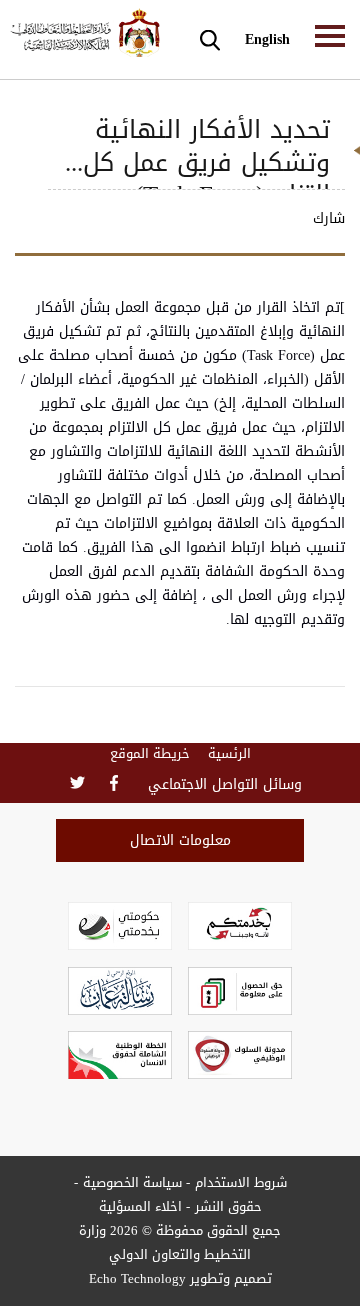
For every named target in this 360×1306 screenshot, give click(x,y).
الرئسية (229, 754)
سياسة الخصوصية (132, 1182)
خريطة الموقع (150, 754)
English (267, 39)
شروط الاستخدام (241, 1182)
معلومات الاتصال (180, 840)
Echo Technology (137, 1278)
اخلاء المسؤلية (140, 1206)
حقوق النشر (228, 1206)
